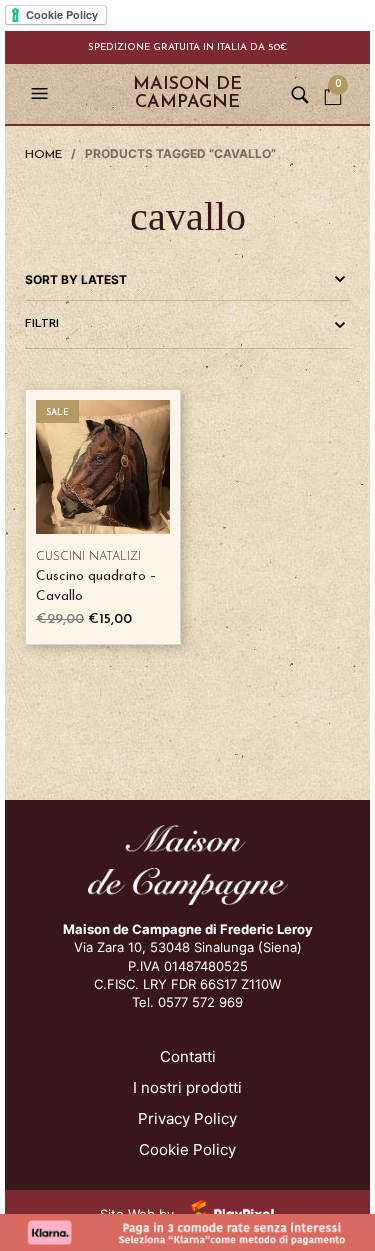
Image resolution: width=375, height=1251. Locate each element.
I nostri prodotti (187, 1087)
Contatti (188, 1056)
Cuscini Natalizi (88, 557)
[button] (42, 94)
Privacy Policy (187, 1118)
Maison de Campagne (187, 94)
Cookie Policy (187, 1149)
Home (43, 155)
